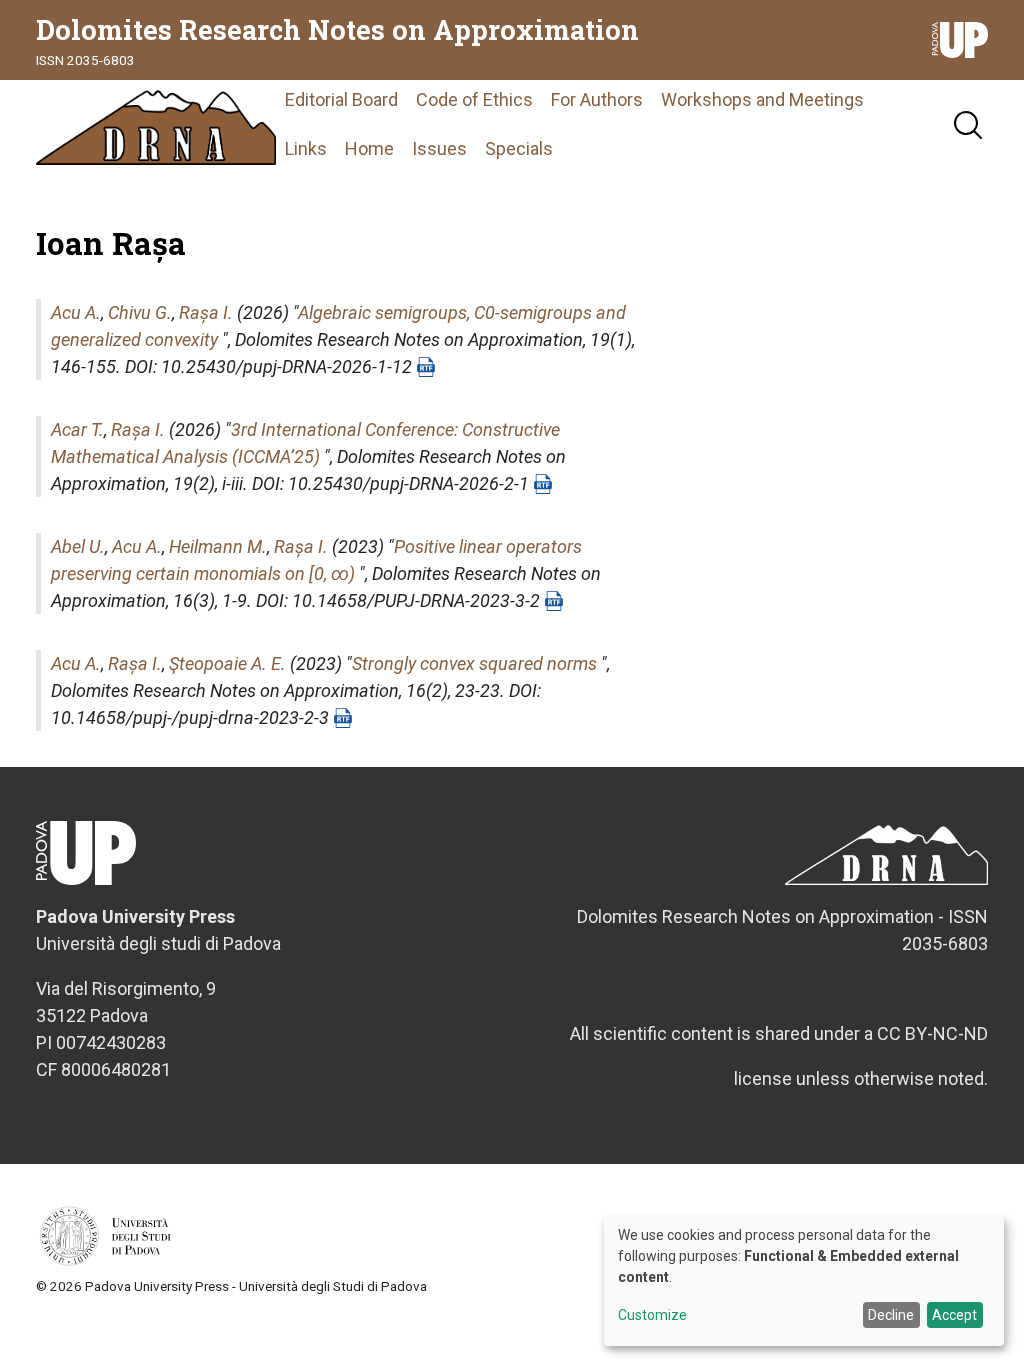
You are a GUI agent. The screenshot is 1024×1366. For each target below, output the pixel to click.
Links (306, 148)
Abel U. (78, 546)
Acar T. (77, 429)
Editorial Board (341, 99)
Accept (954, 1315)
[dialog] (804, 1281)
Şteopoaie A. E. (227, 663)
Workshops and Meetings (762, 99)
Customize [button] (652, 1315)
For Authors (597, 99)
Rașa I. (206, 312)
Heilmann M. (218, 546)
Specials (519, 148)
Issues (439, 148)
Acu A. (76, 312)
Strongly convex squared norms (474, 663)
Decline (891, 1315)
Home (369, 148)
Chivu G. (140, 312)
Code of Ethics (474, 99)
